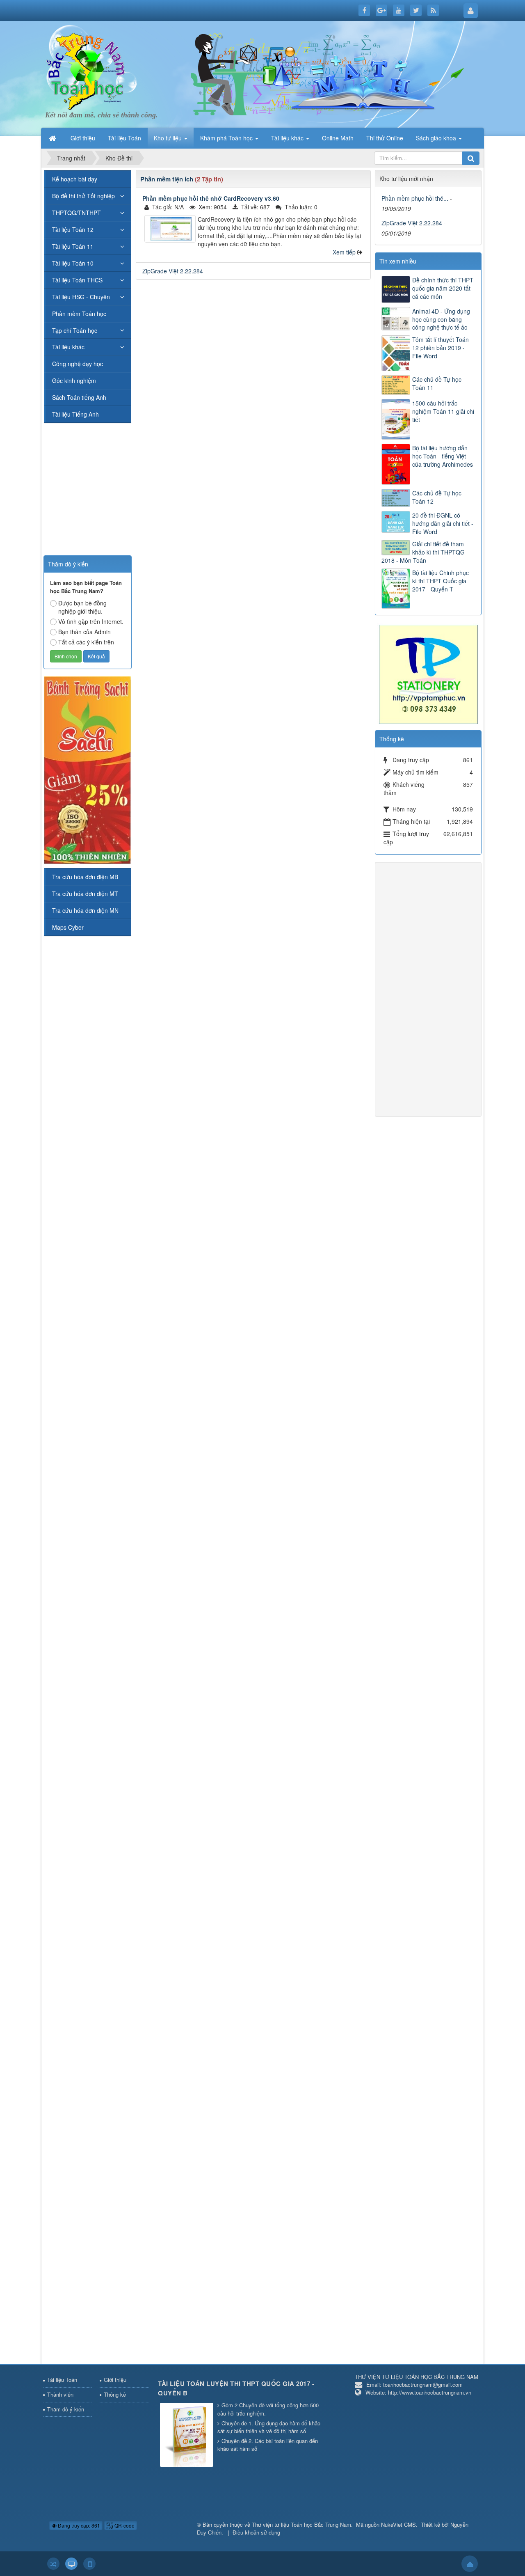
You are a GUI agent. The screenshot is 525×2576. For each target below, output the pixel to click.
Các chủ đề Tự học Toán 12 (437, 497)
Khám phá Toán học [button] (227, 138)
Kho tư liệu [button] (169, 138)
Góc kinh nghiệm (74, 380)
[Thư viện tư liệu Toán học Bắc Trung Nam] (86, 69)
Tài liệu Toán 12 (73, 229)
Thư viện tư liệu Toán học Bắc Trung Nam (301, 2524)
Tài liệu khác (68, 347)
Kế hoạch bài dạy (75, 179)
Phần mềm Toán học (79, 314)
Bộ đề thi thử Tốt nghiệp (83, 196)
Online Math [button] (338, 138)
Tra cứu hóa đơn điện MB (85, 877)
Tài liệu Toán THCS (77, 280)
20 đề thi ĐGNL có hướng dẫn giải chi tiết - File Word (443, 523)
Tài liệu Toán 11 (73, 246)
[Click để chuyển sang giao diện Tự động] (53, 2564)
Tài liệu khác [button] (288, 138)
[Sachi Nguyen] (87, 769)
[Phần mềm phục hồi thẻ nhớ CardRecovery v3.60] (170, 229)
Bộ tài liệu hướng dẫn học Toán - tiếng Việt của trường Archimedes (443, 456)
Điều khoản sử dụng (256, 2532)
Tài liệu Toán (62, 2380)
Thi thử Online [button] (385, 138)
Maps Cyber (68, 927)
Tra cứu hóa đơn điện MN (85, 910)
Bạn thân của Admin (84, 632)
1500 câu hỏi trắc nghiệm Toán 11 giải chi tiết (443, 411)
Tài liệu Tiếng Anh (75, 414)
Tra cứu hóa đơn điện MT (85, 894)
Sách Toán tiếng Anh (79, 397)
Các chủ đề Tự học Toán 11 (437, 383)
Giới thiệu (115, 2380)
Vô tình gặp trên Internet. (91, 621)
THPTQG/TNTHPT (76, 213)
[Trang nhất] (53, 138)
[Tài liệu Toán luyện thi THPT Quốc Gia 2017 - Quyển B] (188, 2435)
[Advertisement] (253, 344)
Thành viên (60, 2394)
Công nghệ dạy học (78, 364)
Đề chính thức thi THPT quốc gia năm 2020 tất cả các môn (443, 288)
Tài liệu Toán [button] (124, 138)
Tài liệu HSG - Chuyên (81, 297)
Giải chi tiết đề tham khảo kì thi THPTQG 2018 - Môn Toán (423, 552)
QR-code (124, 2525)
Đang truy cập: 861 (78, 2525)
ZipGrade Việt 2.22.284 (173, 271)
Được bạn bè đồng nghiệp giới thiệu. (82, 607)
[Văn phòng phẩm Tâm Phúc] (428, 674)
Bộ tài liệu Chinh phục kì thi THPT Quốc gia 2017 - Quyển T (441, 581)
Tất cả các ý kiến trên (86, 642)
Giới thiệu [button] (83, 138)
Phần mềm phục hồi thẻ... (415, 198)
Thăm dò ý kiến (66, 2409)
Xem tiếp (344, 252)
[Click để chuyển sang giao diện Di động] (89, 2564)
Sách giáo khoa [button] (437, 138)
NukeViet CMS (398, 2524)
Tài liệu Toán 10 (73, 263)
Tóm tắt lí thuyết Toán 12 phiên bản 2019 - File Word (441, 348)
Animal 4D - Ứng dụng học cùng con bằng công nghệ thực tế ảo (441, 319)
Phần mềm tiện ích (167, 179)
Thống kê (115, 2394)
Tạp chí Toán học (75, 330)
